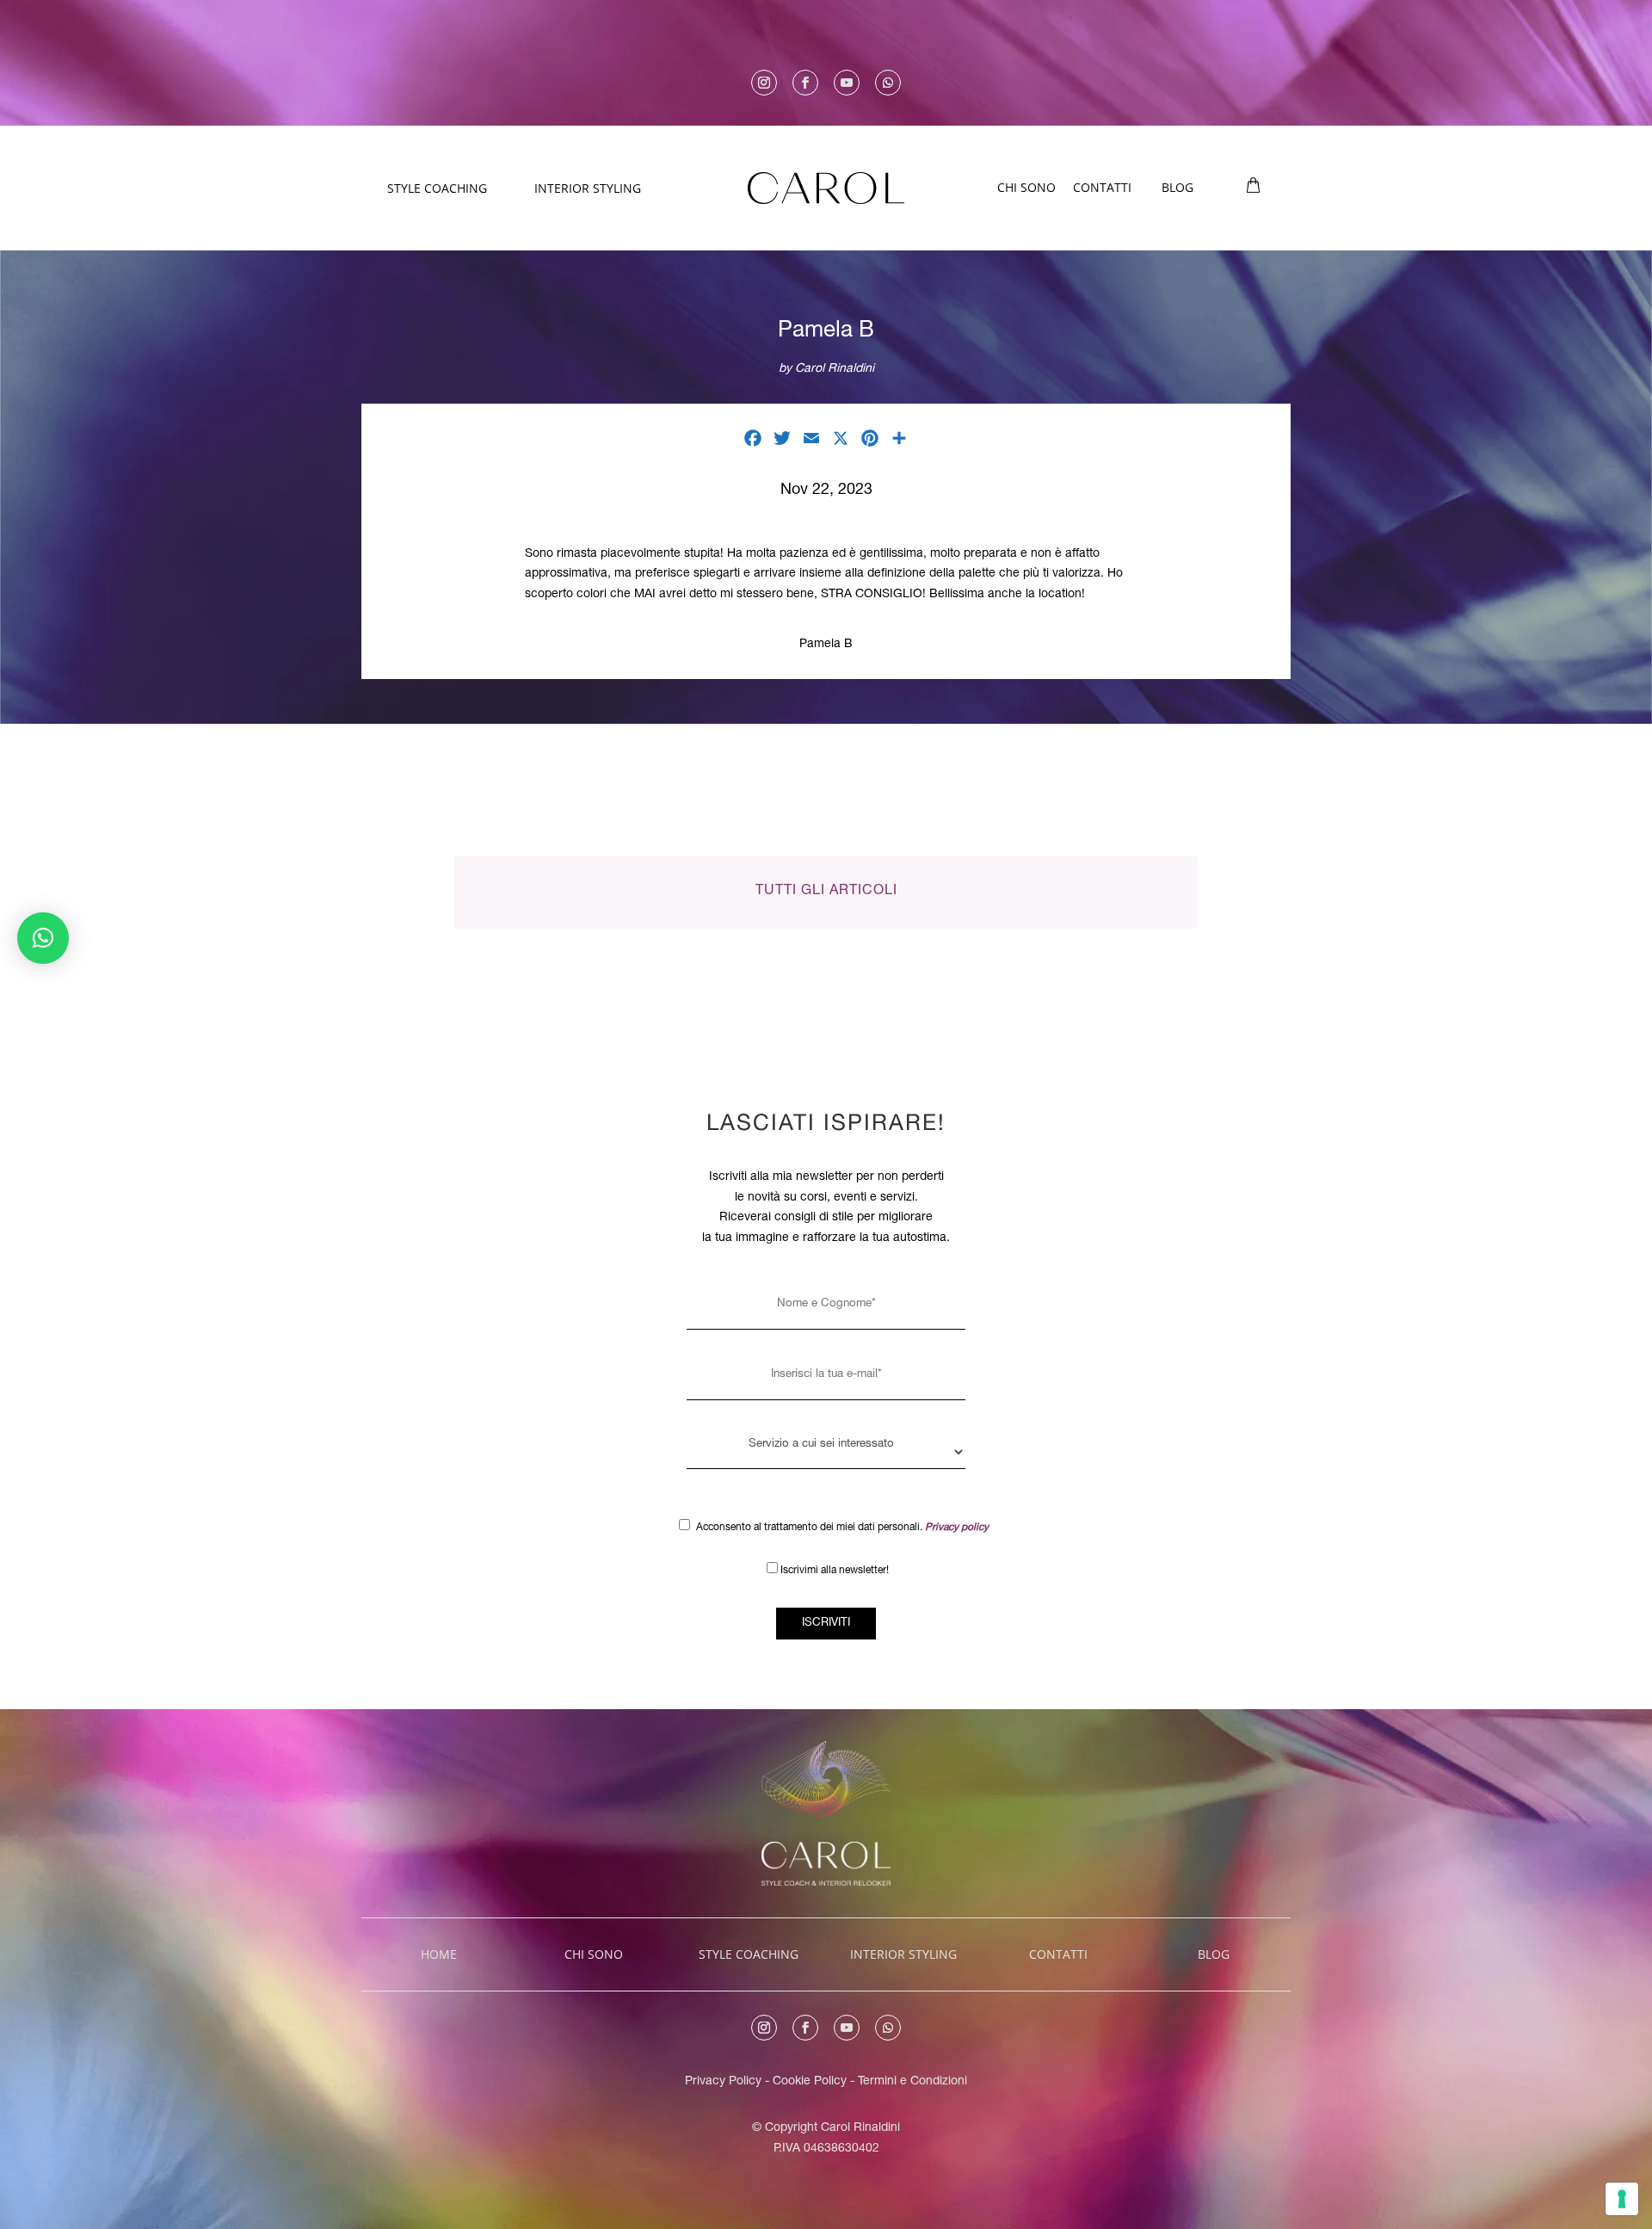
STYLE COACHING (437, 188)
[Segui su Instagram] (764, 83)
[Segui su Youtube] (847, 83)
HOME (439, 1954)
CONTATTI (1102, 187)
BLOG (1177, 187)
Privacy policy (957, 1528)
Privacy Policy (723, 2082)
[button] (43, 938)
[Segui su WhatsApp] (888, 83)
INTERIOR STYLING (588, 188)
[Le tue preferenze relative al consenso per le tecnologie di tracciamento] (1622, 2199)
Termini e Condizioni (912, 2082)
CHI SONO (1026, 187)
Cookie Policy (811, 2082)
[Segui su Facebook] (805, 83)
